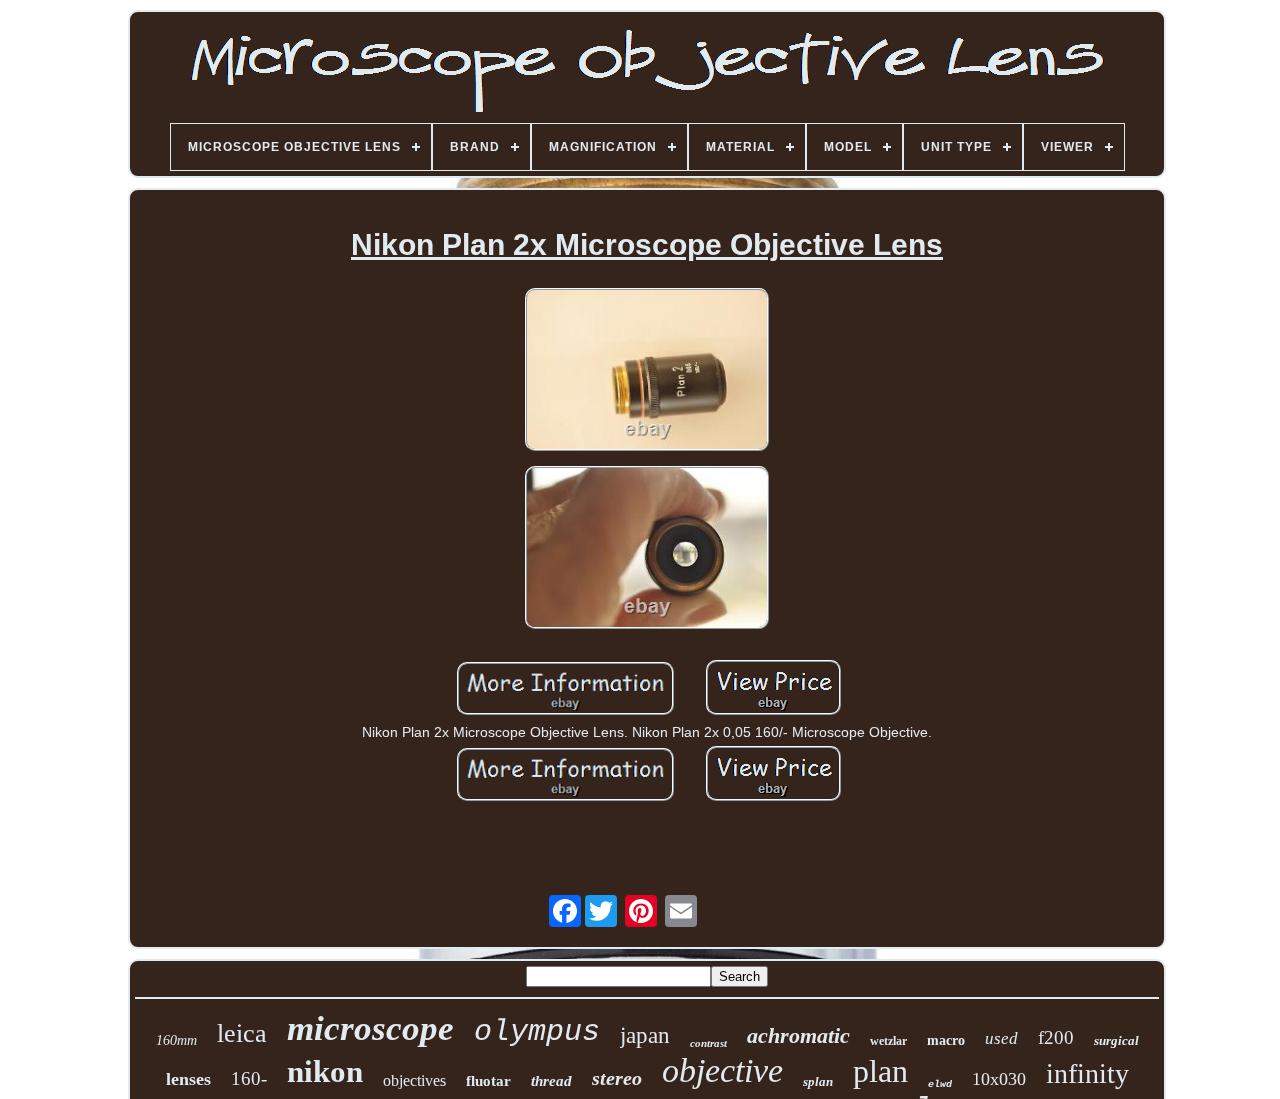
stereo (617, 1078)
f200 (1056, 1037)
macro (946, 1040)
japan (645, 1035)
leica (242, 1033)
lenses (188, 1079)
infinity (1087, 1073)
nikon (325, 1071)
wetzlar (888, 1041)
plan (880, 1071)
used (1001, 1038)
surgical (1116, 1040)
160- (249, 1078)
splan (818, 1081)
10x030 (999, 1079)
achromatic (798, 1035)
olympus (537, 1032)
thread (551, 1081)
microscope (370, 1028)
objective (722, 1070)
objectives (414, 1080)
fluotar (488, 1081)
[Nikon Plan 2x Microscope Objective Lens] (647, 371)
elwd (940, 1084)
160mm (176, 1040)
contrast (708, 1043)
